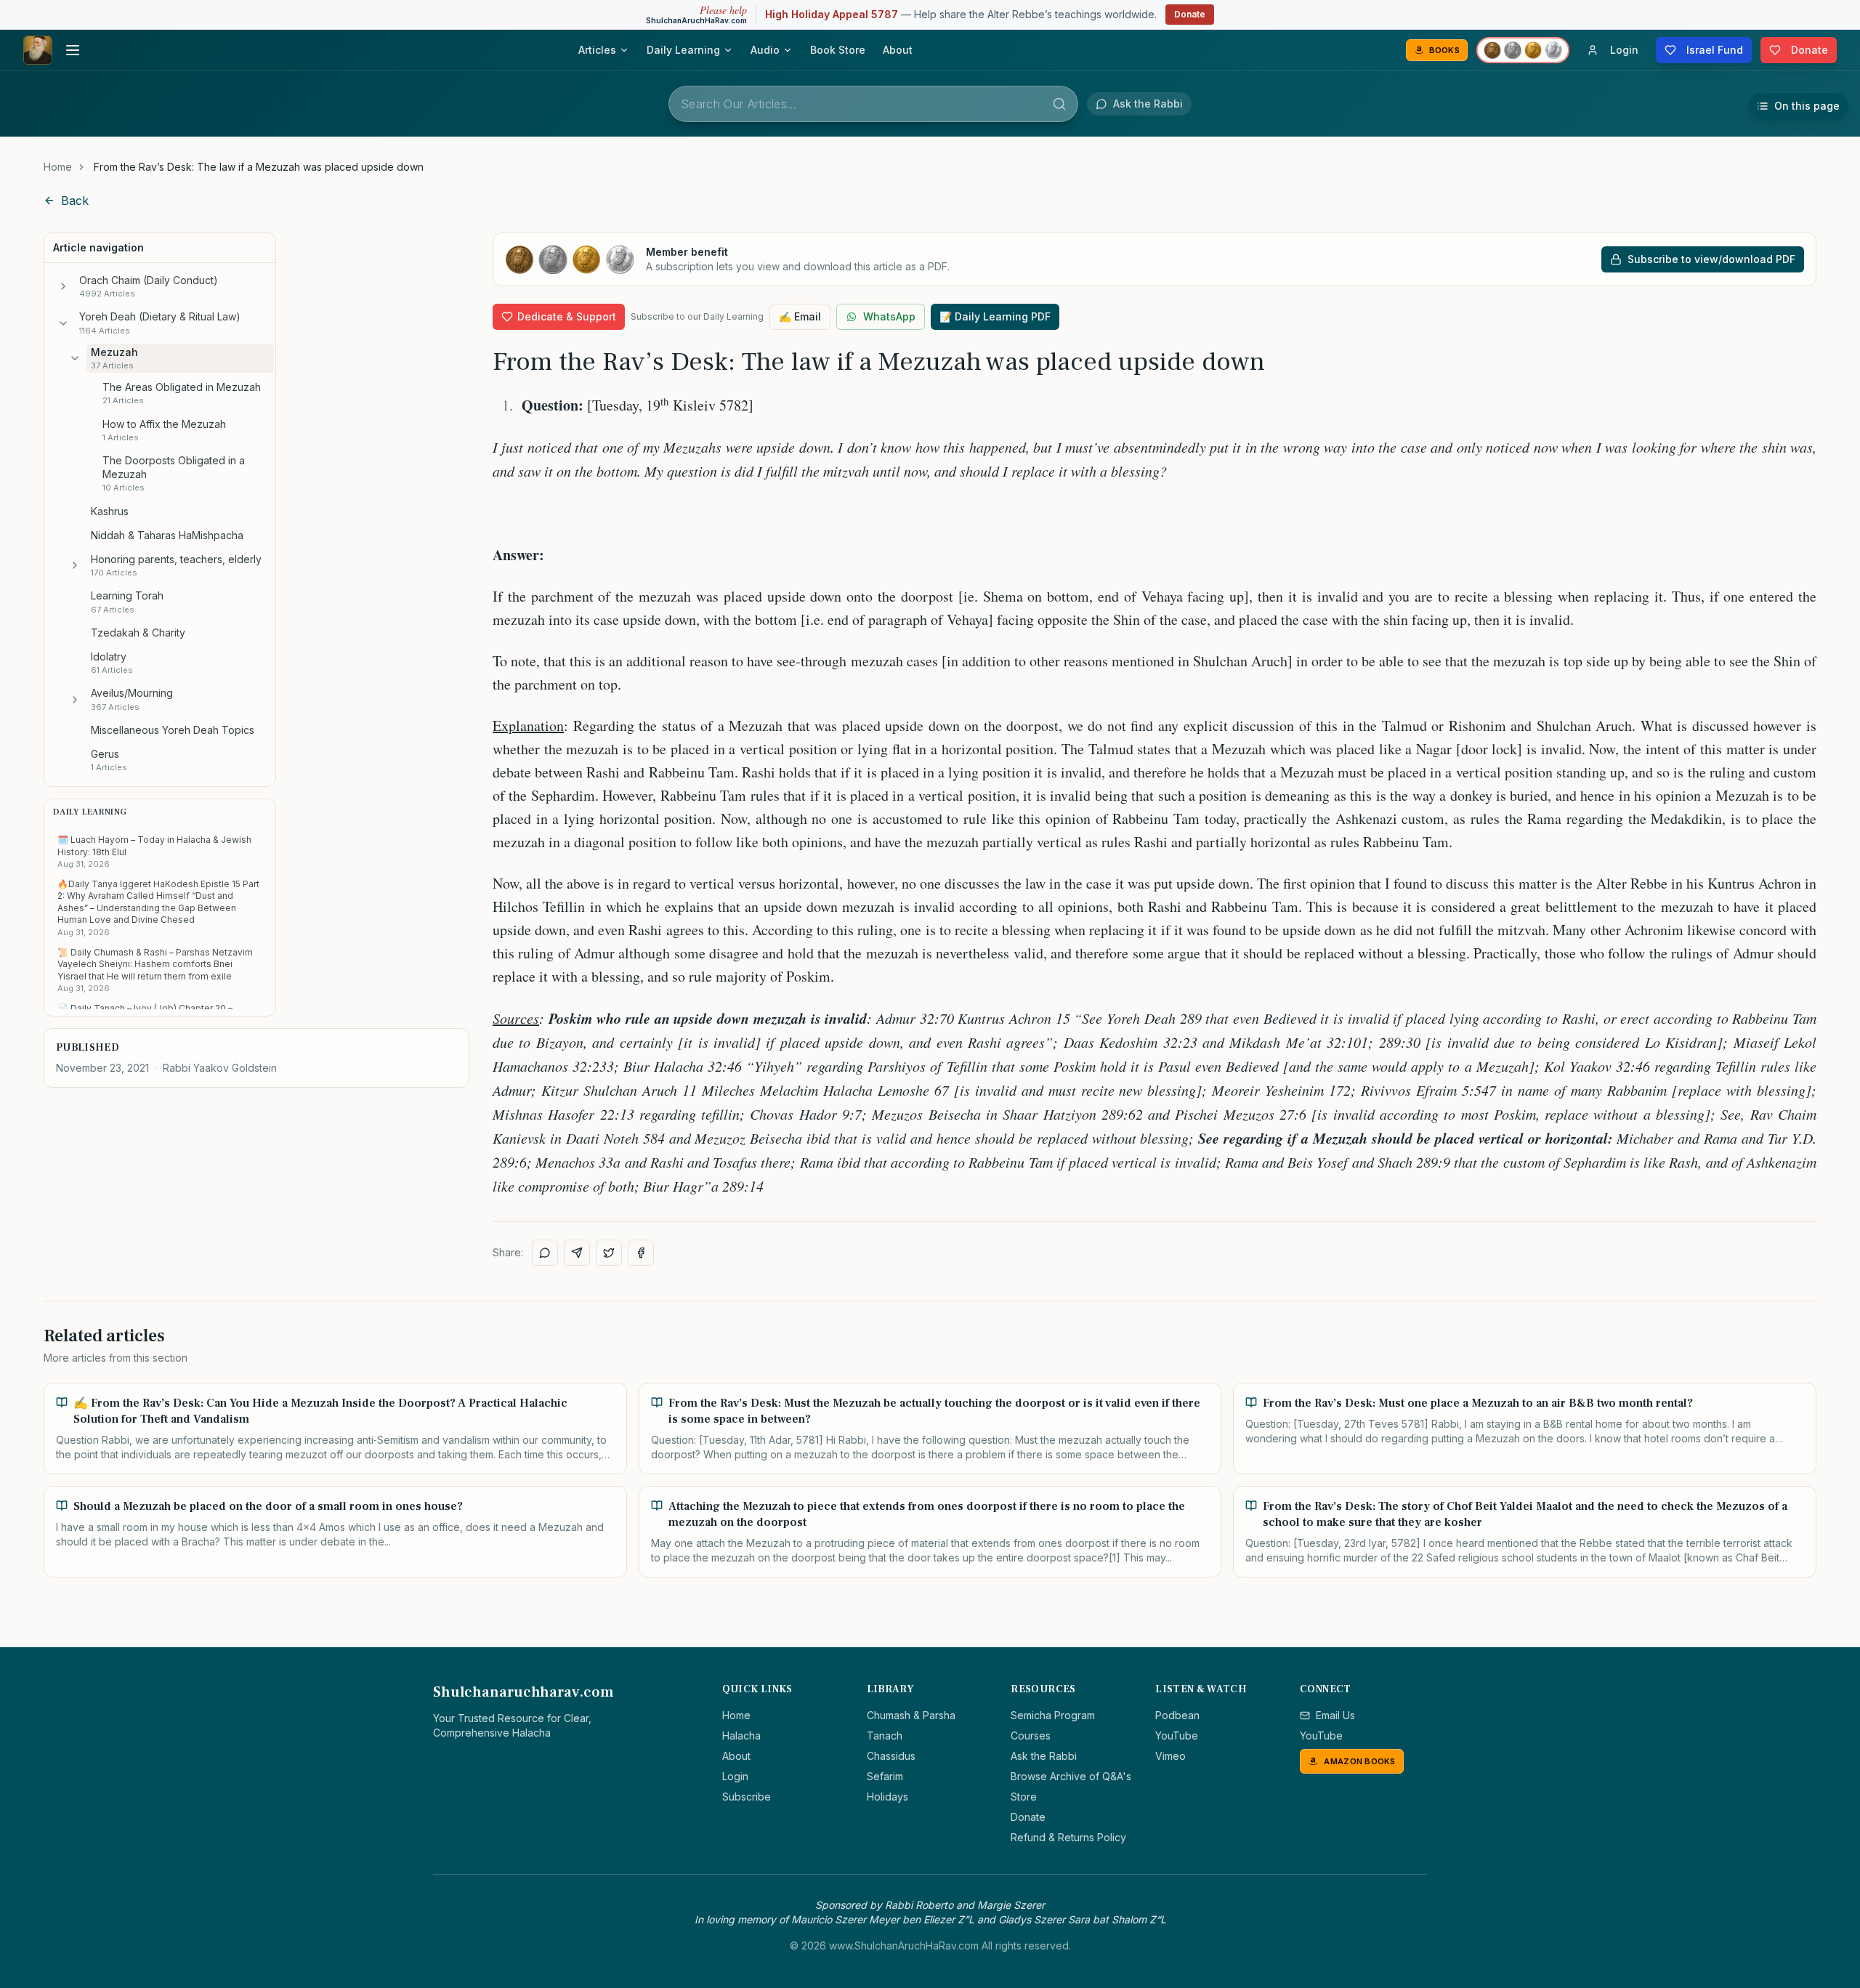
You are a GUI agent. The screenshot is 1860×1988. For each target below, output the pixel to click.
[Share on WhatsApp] (545, 1253)
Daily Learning (683, 50)
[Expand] (63, 286)
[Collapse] (63, 323)
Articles (597, 50)
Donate (1190, 14)
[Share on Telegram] (577, 1253)
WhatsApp (889, 316)
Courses (1031, 1736)
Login (735, 1776)
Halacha (741, 1736)
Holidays (887, 1797)
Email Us (1335, 1715)
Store (1024, 1797)
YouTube (1177, 1736)
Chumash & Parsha (911, 1715)
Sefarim (885, 1776)
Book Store (838, 50)
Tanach (885, 1736)
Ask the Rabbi (1044, 1756)
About (898, 50)
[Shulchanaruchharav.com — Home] (38, 50)
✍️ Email (800, 316)
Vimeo (1170, 1756)
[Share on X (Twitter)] (609, 1253)
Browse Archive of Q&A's (1071, 1776)
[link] (259, 167)
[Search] (1059, 104)
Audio (765, 50)
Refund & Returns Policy (1068, 1837)
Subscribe (747, 1797)
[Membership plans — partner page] (1523, 50)
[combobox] (873, 104)
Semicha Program (1053, 1715)
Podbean (1177, 1715)
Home (58, 167)
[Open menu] (73, 50)
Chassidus (891, 1756)
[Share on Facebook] (641, 1253)
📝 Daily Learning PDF (995, 316)
